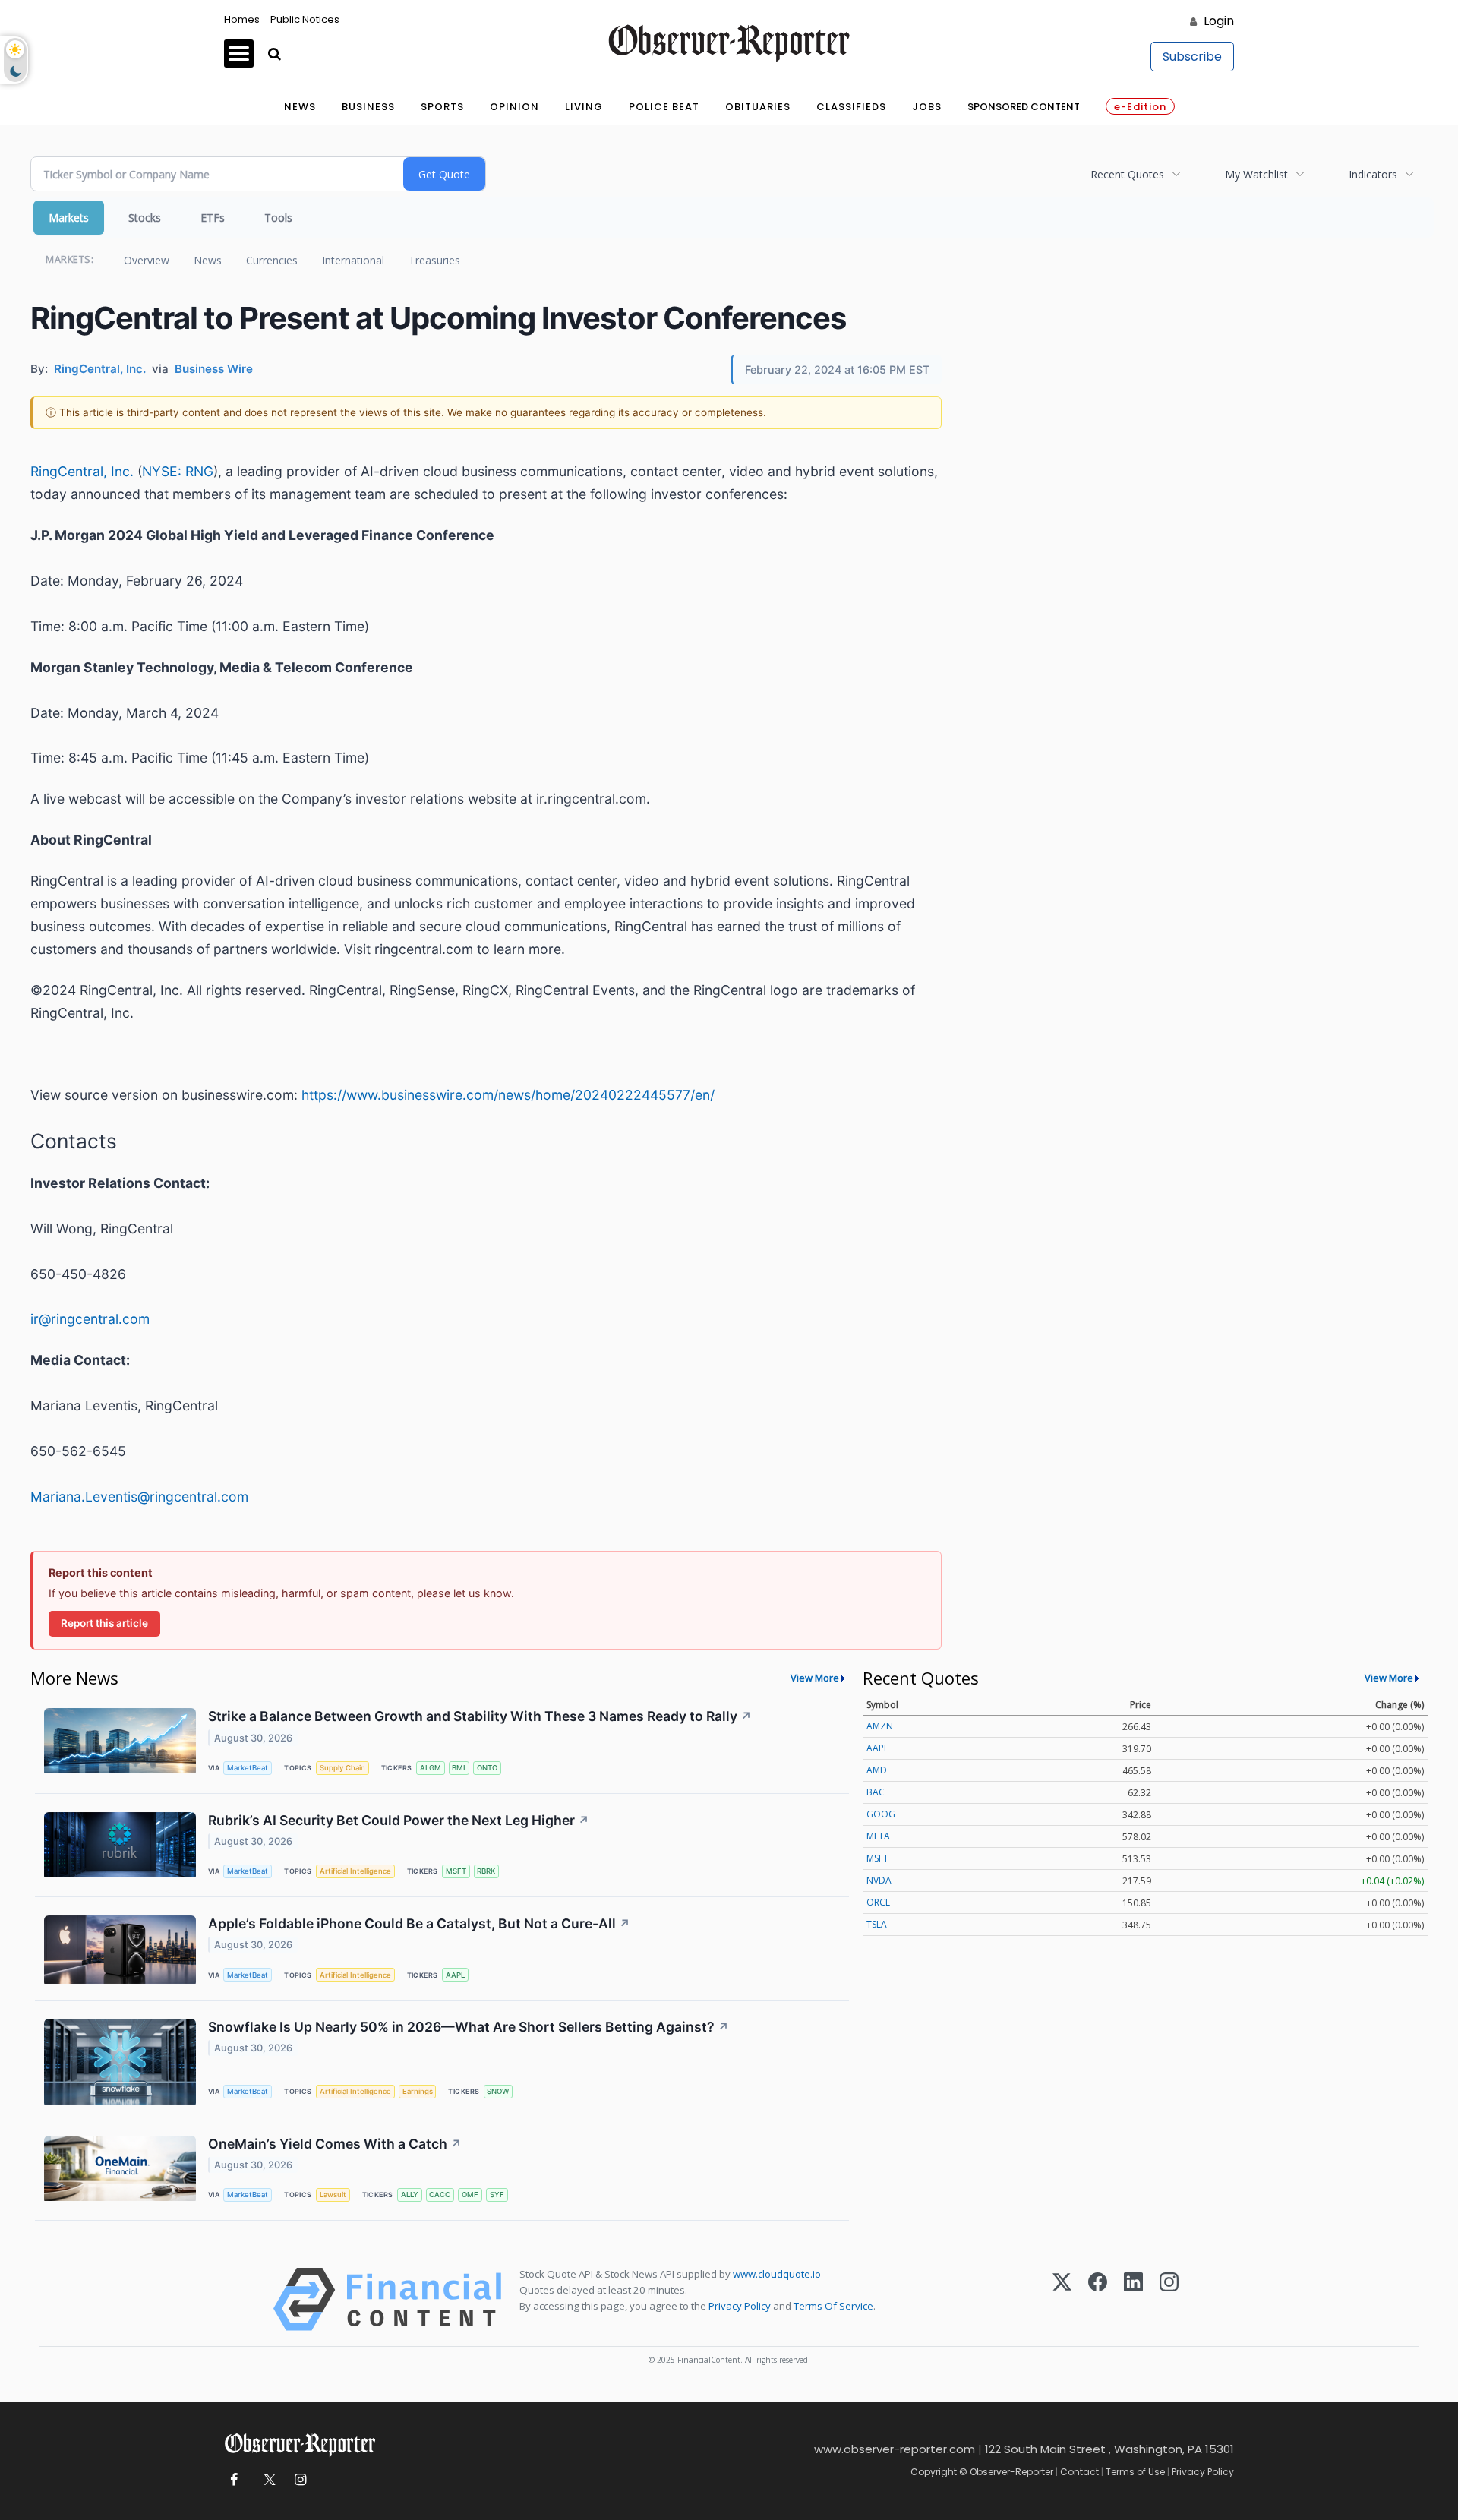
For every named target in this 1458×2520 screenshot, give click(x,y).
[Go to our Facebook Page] (234, 2480)
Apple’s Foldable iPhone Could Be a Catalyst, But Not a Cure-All (419, 1923)
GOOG (881, 1814)
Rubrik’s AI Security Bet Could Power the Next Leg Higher (399, 1820)
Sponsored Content (1024, 107)
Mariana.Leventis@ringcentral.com (139, 1497)
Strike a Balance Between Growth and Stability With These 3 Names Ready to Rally (480, 1716)
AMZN (880, 1726)
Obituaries (758, 107)
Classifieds (851, 107)
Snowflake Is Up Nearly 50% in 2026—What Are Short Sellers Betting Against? (469, 2027)
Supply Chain (342, 1768)
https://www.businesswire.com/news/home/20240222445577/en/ (508, 1095)
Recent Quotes (1127, 174)
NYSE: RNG (178, 471)
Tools (278, 218)
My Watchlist (1256, 174)
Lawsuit (333, 2195)
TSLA (877, 1924)
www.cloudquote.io (777, 2274)
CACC (440, 2195)
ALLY (410, 2195)
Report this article (104, 1623)
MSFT (456, 1871)
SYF (497, 2195)
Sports (442, 107)
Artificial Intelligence (355, 1871)
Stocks (145, 218)
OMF (470, 2195)
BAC (876, 1792)
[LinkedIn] (1133, 2299)
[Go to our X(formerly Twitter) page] (267, 2480)
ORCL (878, 1902)
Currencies (272, 260)
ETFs (213, 218)
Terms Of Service (833, 2306)
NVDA (879, 1880)
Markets (69, 218)
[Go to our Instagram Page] (300, 2480)
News (300, 107)
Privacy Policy (740, 2306)
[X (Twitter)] (1062, 2299)
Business (368, 107)
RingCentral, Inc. (82, 471)
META (878, 1836)
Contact (1079, 2472)
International (353, 260)
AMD (877, 1770)
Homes (242, 19)
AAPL (455, 1975)
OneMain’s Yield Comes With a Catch (335, 2144)
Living (584, 107)
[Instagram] (1169, 2299)
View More (815, 1678)
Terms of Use (1135, 2472)
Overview (147, 260)
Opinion (514, 107)
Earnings (418, 2091)
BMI (459, 1768)
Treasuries (434, 260)
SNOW (498, 2091)
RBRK (486, 1871)
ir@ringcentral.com (90, 1319)
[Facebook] (1098, 2299)
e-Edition (1140, 107)
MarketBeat (248, 1768)
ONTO (487, 1768)
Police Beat (664, 107)
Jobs (927, 107)
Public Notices (305, 19)
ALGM (431, 1768)
